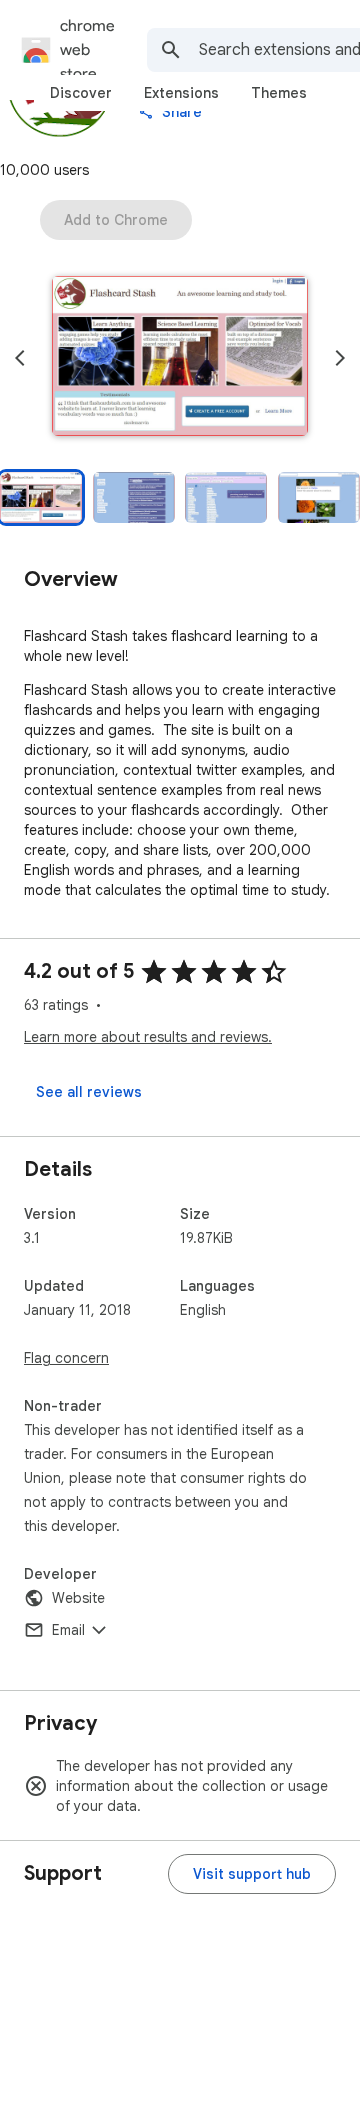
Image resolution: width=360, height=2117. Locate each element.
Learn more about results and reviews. (148, 1037)
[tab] (81, 93)
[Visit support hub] (252, 1874)
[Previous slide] (20, 358)
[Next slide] (340, 358)
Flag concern (66, 1358)
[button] (180, 358)
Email (68, 1630)
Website (78, 1598)
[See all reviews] (89, 1092)
